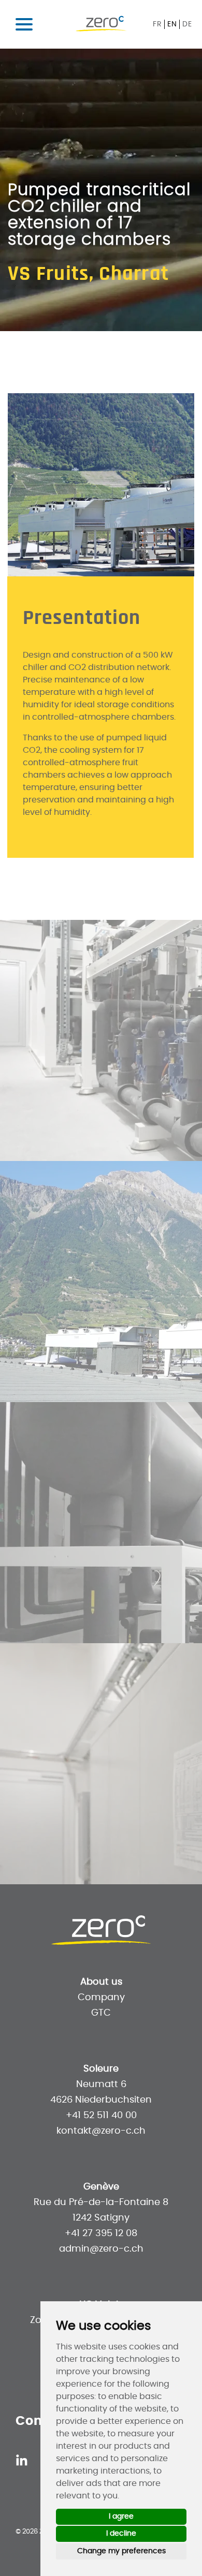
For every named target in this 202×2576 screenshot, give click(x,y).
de (187, 24)
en (172, 24)
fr (157, 24)
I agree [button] (121, 2517)
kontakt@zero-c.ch (101, 2131)
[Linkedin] (22, 2460)
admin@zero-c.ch (101, 2249)
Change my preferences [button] (121, 2551)
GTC (101, 2013)
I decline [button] (121, 2534)
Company (101, 1998)
